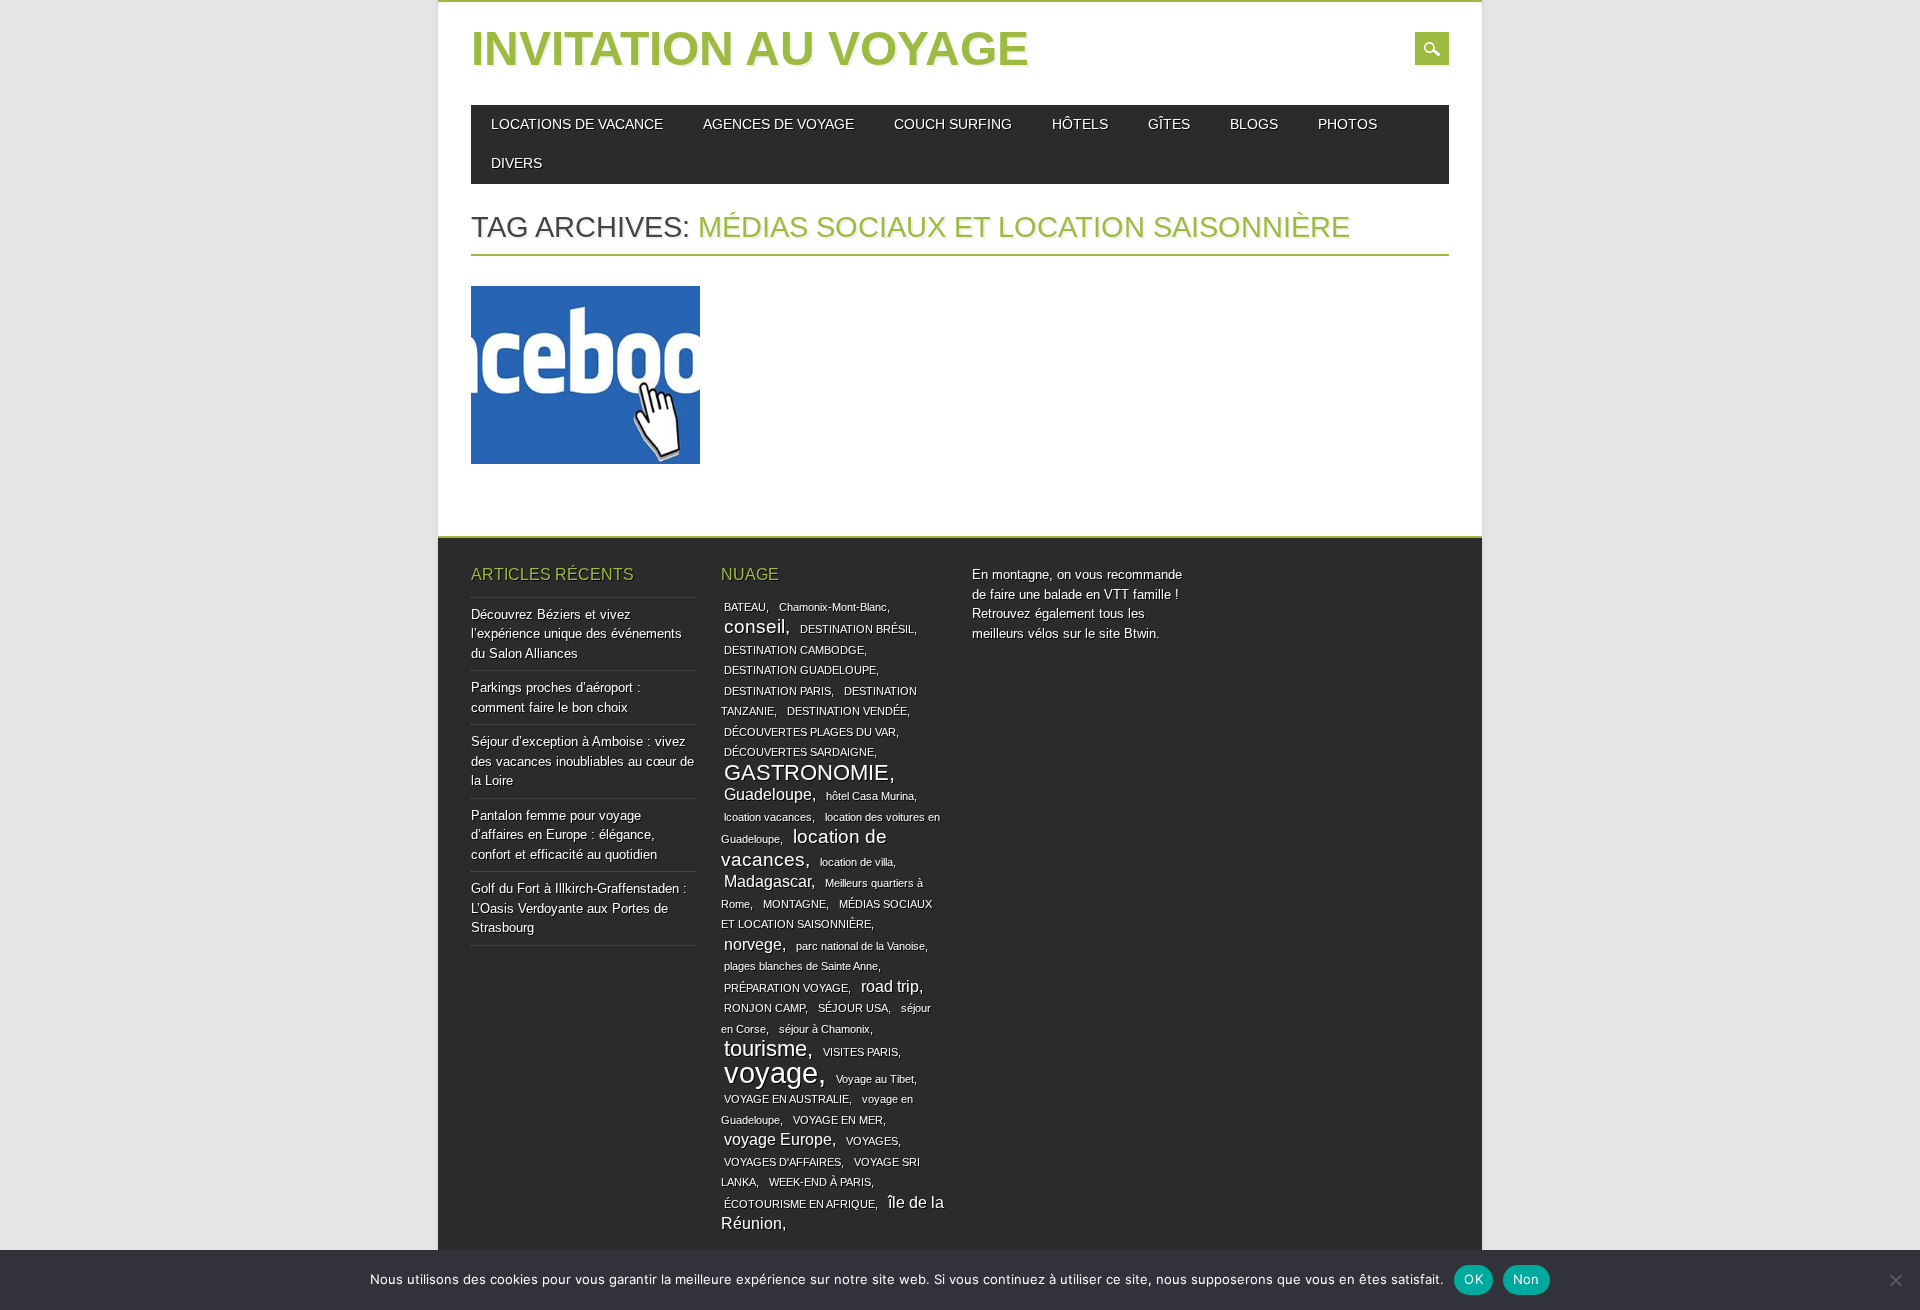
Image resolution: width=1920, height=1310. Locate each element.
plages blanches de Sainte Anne (801, 966)
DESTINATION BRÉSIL (857, 629)
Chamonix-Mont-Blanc (833, 607)
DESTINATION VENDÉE (847, 711)
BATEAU (745, 607)
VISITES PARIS (860, 1052)
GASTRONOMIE (806, 772)
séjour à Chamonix (824, 1029)
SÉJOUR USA (853, 1008)
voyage (771, 1072)
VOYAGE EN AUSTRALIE (786, 1099)
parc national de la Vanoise (860, 946)
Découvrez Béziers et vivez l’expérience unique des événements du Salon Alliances (576, 634)
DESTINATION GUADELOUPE (800, 670)
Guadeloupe (768, 794)
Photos (1347, 124)
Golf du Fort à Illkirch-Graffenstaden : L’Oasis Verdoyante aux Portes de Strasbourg (579, 908)
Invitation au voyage (750, 48)
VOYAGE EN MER (838, 1120)
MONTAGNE (794, 904)
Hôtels (1080, 124)
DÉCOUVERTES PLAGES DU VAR (810, 732)
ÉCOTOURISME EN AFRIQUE (799, 1204)
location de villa (856, 862)
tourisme (765, 1048)
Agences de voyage (778, 124)
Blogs (1254, 124)
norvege (753, 944)
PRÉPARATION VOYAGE (786, 988)
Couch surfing (953, 124)
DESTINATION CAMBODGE (794, 650)
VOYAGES (872, 1141)
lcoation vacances (768, 817)
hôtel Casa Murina (870, 796)
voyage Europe (778, 1139)
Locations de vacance (577, 124)
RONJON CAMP (764, 1008)
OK (1473, 1279)
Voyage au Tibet (875, 1079)
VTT (1116, 594)
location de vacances (804, 848)
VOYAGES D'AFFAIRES (782, 1162)
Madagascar (767, 881)
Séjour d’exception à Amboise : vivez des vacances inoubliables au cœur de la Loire (582, 761)
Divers (516, 163)
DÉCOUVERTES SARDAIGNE (799, 752)
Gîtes (1169, 124)
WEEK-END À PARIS (820, 1182)
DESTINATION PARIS (777, 691)
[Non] (1895, 1280)
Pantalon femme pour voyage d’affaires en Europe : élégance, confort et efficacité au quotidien (564, 835)
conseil (754, 626)
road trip (890, 986)
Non (1526, 1279)
